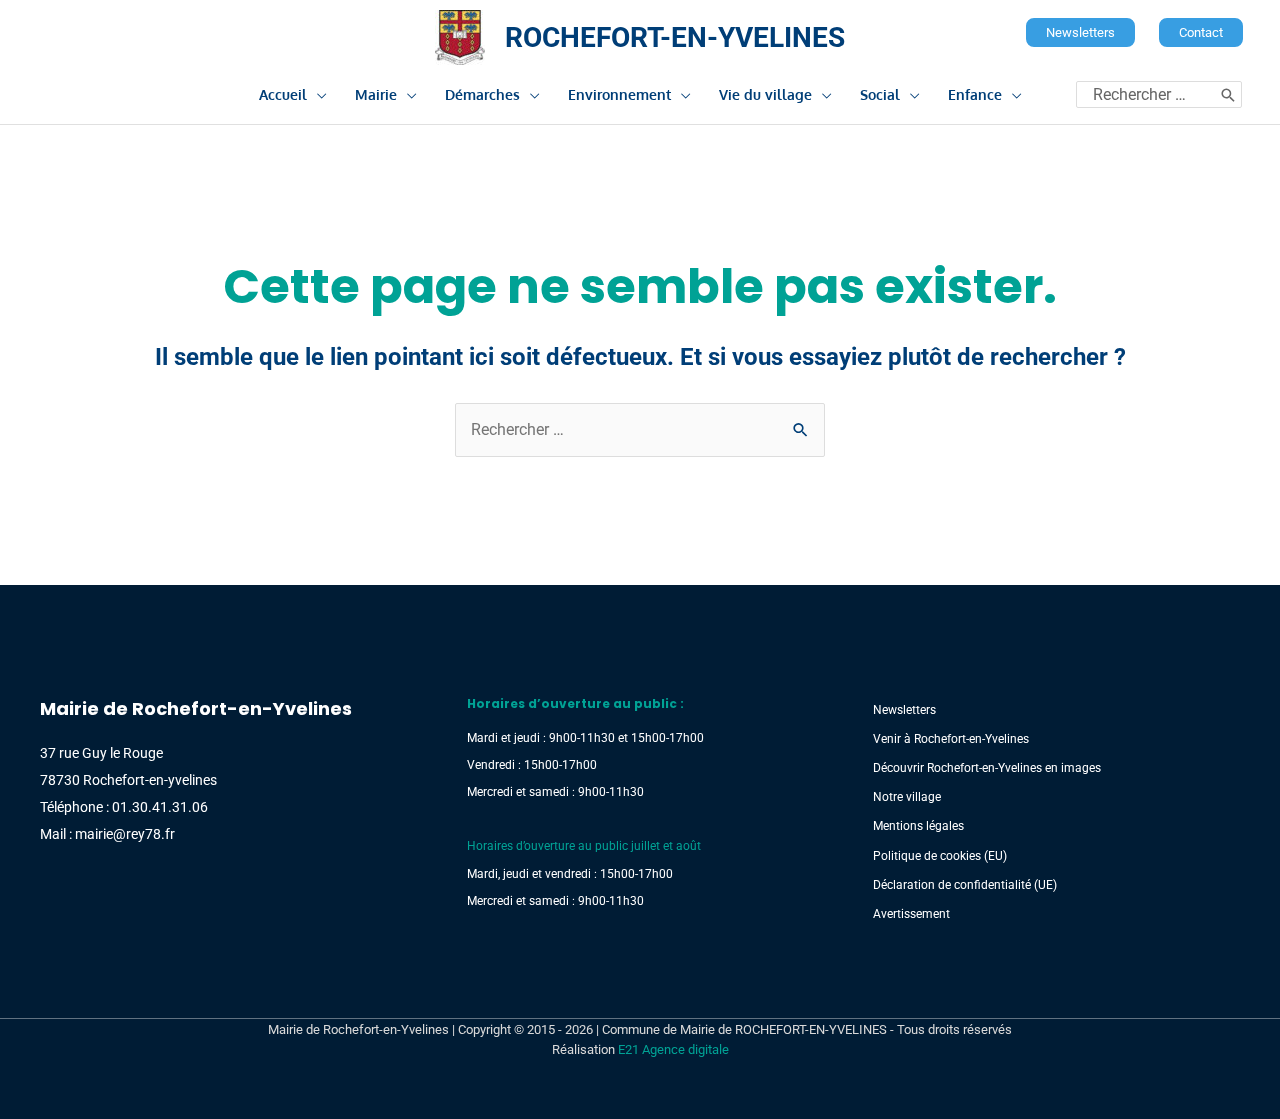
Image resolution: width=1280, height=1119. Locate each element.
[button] (1080, 32)
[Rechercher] (1228, 94)
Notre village (907, 797)
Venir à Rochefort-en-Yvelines (951, 739)
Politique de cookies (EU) (940, 856)
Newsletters (904, 710)
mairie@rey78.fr (125, 834)
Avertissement (911, 914)
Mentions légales (918, 826)
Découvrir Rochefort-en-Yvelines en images (987, 768)
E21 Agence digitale (673, 1049)
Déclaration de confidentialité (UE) (965, 885)
